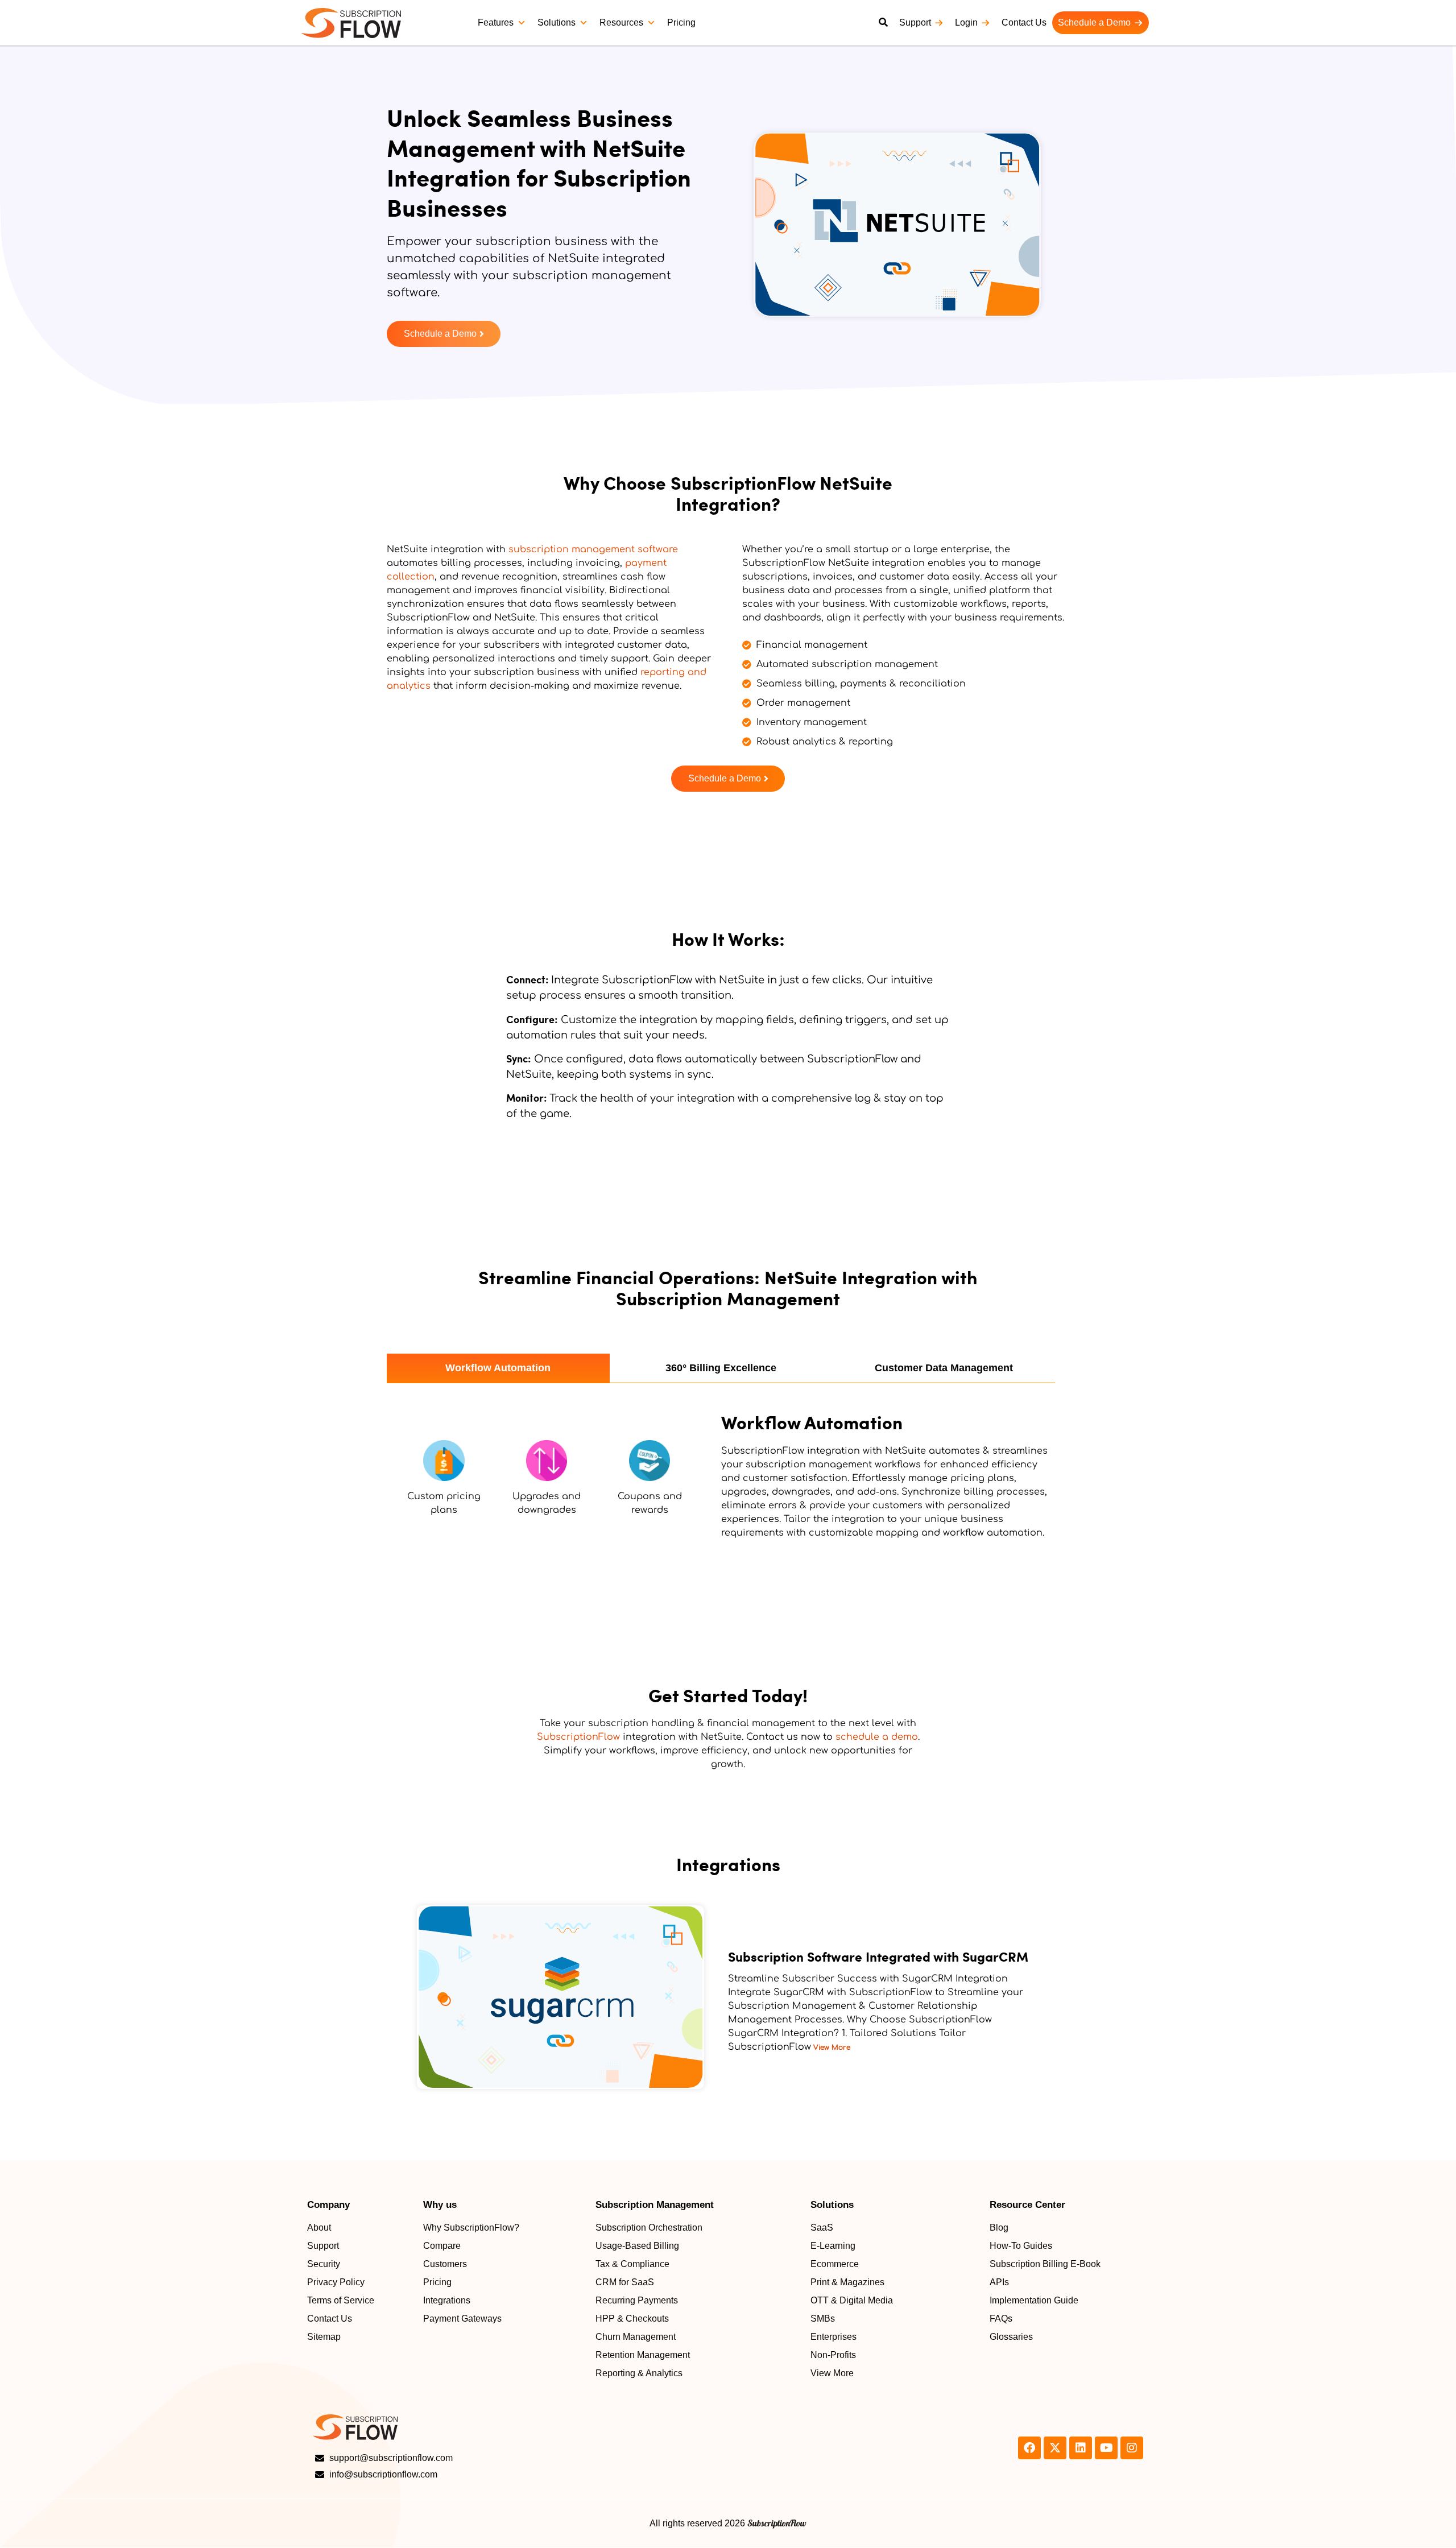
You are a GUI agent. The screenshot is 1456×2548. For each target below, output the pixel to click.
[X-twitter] (1055, 2448)
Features (496, 22)
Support (915, 22)
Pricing (681, 22)
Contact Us (1024, 22)
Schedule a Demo (1094, 22)
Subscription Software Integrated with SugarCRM (878, 1956)
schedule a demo (877, 1737)
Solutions (557, 22)
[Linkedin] (1081, 2448)
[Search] (883, 23)
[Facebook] (1029, 2448)
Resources (621, 22)
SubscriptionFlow (578, 1737)
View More (831, 2047)
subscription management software (593, 549)
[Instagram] (1132, 2448)
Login (966, 22)
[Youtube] (1106, 2448)
